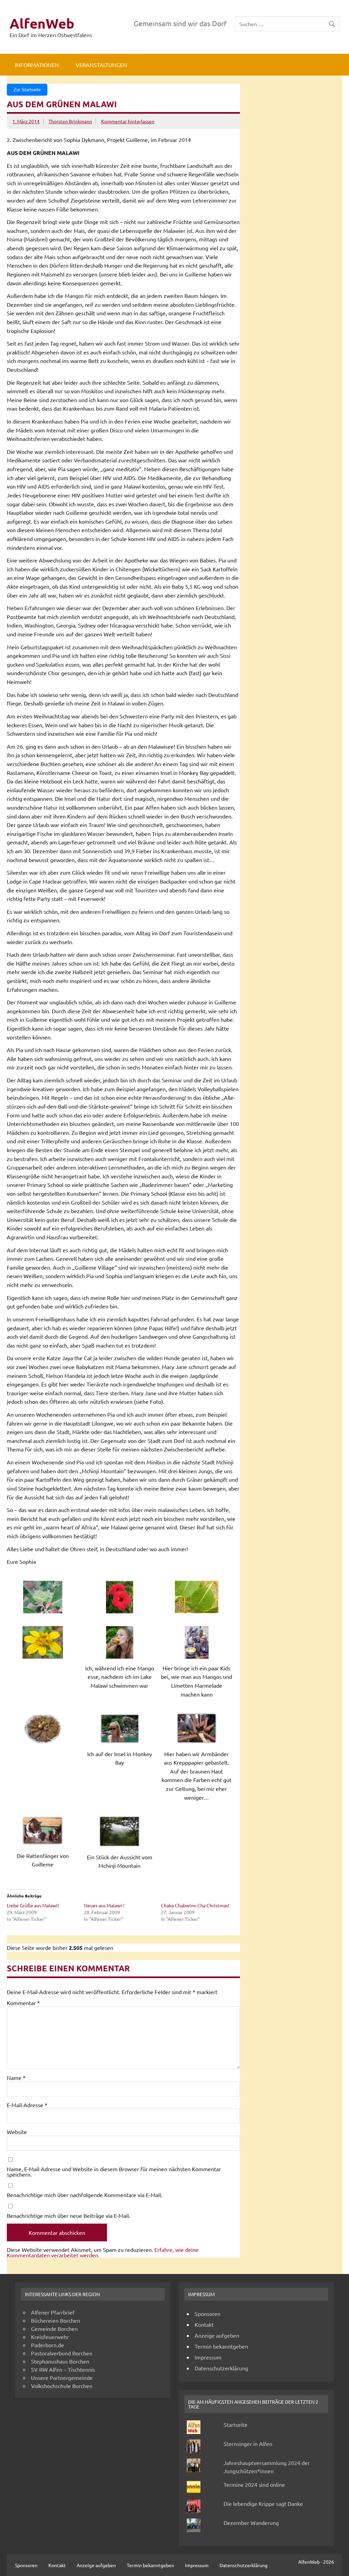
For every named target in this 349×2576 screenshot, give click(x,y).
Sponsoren (208, 2313)
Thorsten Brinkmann (70, 121)
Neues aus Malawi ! (104, 1905)
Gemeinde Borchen (54, 2328)
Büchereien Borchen (56, 2320)
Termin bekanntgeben (221, 2346)
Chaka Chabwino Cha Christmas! (195, 1905)
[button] (45, 1597)
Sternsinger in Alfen (248, 2444)
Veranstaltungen (101, 65)
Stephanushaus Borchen (60, 2361)
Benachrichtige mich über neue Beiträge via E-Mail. (69, 2215)
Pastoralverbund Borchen (62, 2353)
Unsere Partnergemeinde (62, 2378)
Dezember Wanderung (251, 2523)
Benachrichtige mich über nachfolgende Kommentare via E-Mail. (85, 2195)
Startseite (236, 2424)
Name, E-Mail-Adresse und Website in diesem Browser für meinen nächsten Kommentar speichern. (114, 2172)
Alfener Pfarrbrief (53, 2312)
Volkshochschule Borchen (62, 2386)
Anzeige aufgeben (217, 2335)
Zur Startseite (27, 90)
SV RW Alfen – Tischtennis (63, 2369)
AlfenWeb (42, 23)
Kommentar (23, 2003)
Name (16, 2078)
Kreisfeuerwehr (50, 2337)
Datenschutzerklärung (221, 2368)
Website (17, 2132)
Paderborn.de (48, 2345)
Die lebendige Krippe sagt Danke (263, 2503)
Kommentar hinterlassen (128, 121)
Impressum (208, 2357)
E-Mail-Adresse (27, 2105)
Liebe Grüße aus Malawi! (33, 1905)
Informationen (37, 65)
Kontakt (204, 2324)
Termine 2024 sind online (254, 2484)
